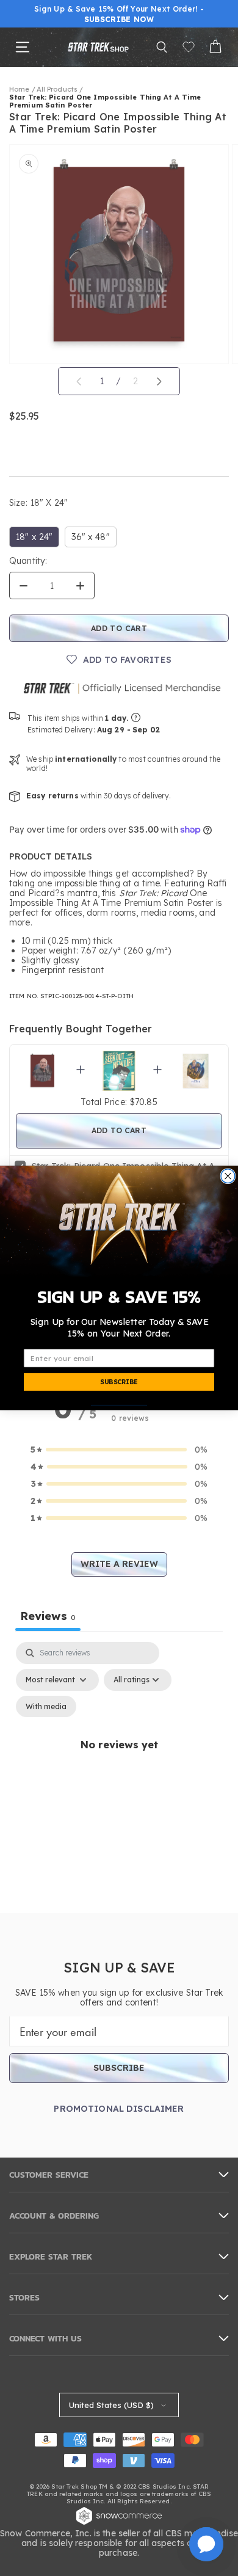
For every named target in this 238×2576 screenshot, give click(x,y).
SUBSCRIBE (119, 1382)
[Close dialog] (228, 1176)
